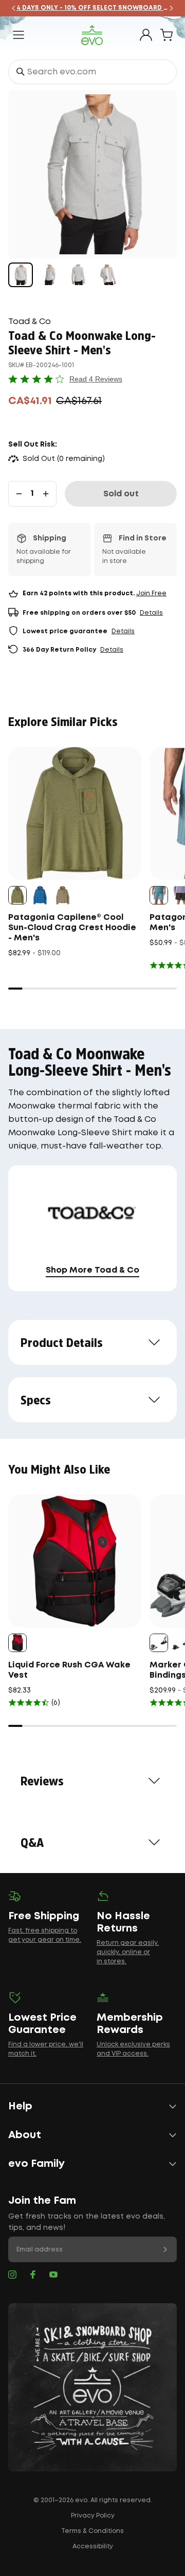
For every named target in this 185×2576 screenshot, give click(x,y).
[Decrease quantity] (19, 494)
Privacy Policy (93, 2516)
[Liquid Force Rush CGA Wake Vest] (75, 1561)
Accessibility (93, 2547)
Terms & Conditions (92, 2531)
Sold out (121, 494)
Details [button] (151, 613)
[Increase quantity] (46, 494)
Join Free (151, 593)
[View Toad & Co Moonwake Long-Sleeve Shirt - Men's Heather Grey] (21, 275)
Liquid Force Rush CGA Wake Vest (69, 1670)
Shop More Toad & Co (92, 1270)
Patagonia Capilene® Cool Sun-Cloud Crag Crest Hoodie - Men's (72, 928)
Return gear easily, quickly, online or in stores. (128, 1952)
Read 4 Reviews (96, 379)
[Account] (146, 35)
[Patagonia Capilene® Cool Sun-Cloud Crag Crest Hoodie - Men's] (75, 813)
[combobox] (92, 72)
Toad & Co (30, 322)
